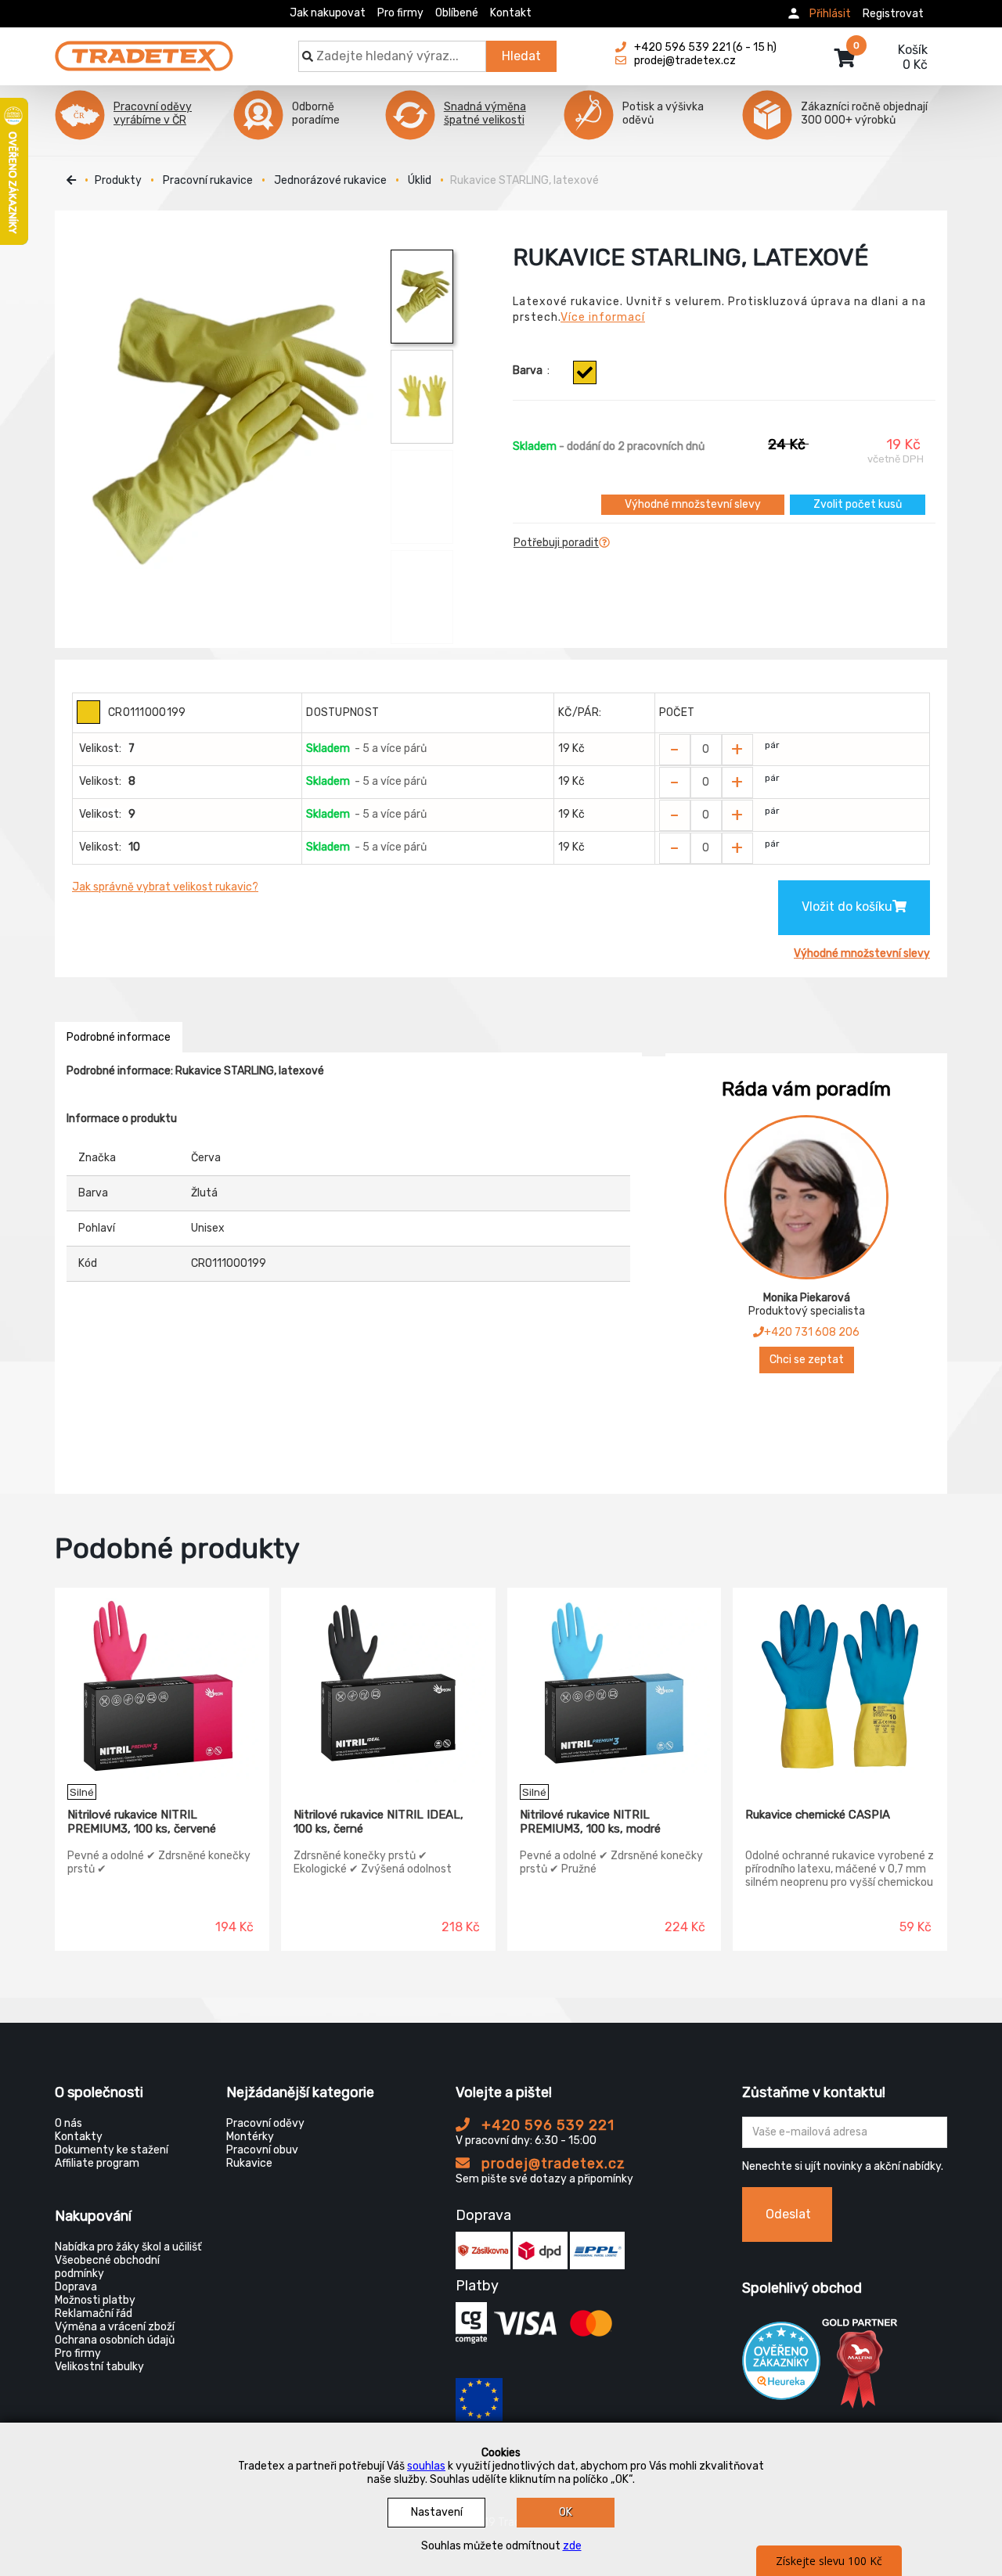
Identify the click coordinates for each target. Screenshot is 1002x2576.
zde (572, 2546)
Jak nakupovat (328, 13)
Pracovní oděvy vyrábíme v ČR (153, 113)
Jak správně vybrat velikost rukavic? (165, 887)
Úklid (420, 180)
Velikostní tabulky (99, 2367)
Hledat (521, 56)
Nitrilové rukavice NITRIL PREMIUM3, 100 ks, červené (142, 1822)
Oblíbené (457, 13)
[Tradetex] (144, 49)
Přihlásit (830, 14)
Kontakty (79, 2137)
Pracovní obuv (262, 2150)
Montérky (250, 2137)
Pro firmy (400, 13)
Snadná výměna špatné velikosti (485, 113)
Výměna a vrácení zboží (115, 2327)
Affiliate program (97, 2163)
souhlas (426, 2466)
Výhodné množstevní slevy (693, 504)
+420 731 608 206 (812, 1332)
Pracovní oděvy (265, 2123)
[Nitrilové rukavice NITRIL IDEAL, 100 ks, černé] (388, 1686)
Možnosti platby (95, 2300)
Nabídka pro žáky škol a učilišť (128, 2247)
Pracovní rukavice (208, 180)
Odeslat (788, 2214)
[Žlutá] (585, 372)
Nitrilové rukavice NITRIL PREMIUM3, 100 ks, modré (590, 1822)
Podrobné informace (119, 1037)
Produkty (118, 180)
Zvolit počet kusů (858, 504)
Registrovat (893, 14)
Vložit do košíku (847, 907)
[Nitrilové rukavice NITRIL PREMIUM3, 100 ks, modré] (615, 1686)
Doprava (76, 2287)
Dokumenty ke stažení (112, 2150)
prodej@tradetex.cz (551, 2164)
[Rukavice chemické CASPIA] (840, 1686)
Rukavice (249, 2163)
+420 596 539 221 (546, 2125)
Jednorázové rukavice (330, 180)
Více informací (603, 317)
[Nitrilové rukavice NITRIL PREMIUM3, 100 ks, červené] (162, 1686)
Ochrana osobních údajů (115, 2340)
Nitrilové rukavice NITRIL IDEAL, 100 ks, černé (378, 1822)
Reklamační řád (94, 2313)
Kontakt (511, 13)
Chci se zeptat (807, 1360)
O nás (68, 2123)
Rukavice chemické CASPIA (818, 1815)
